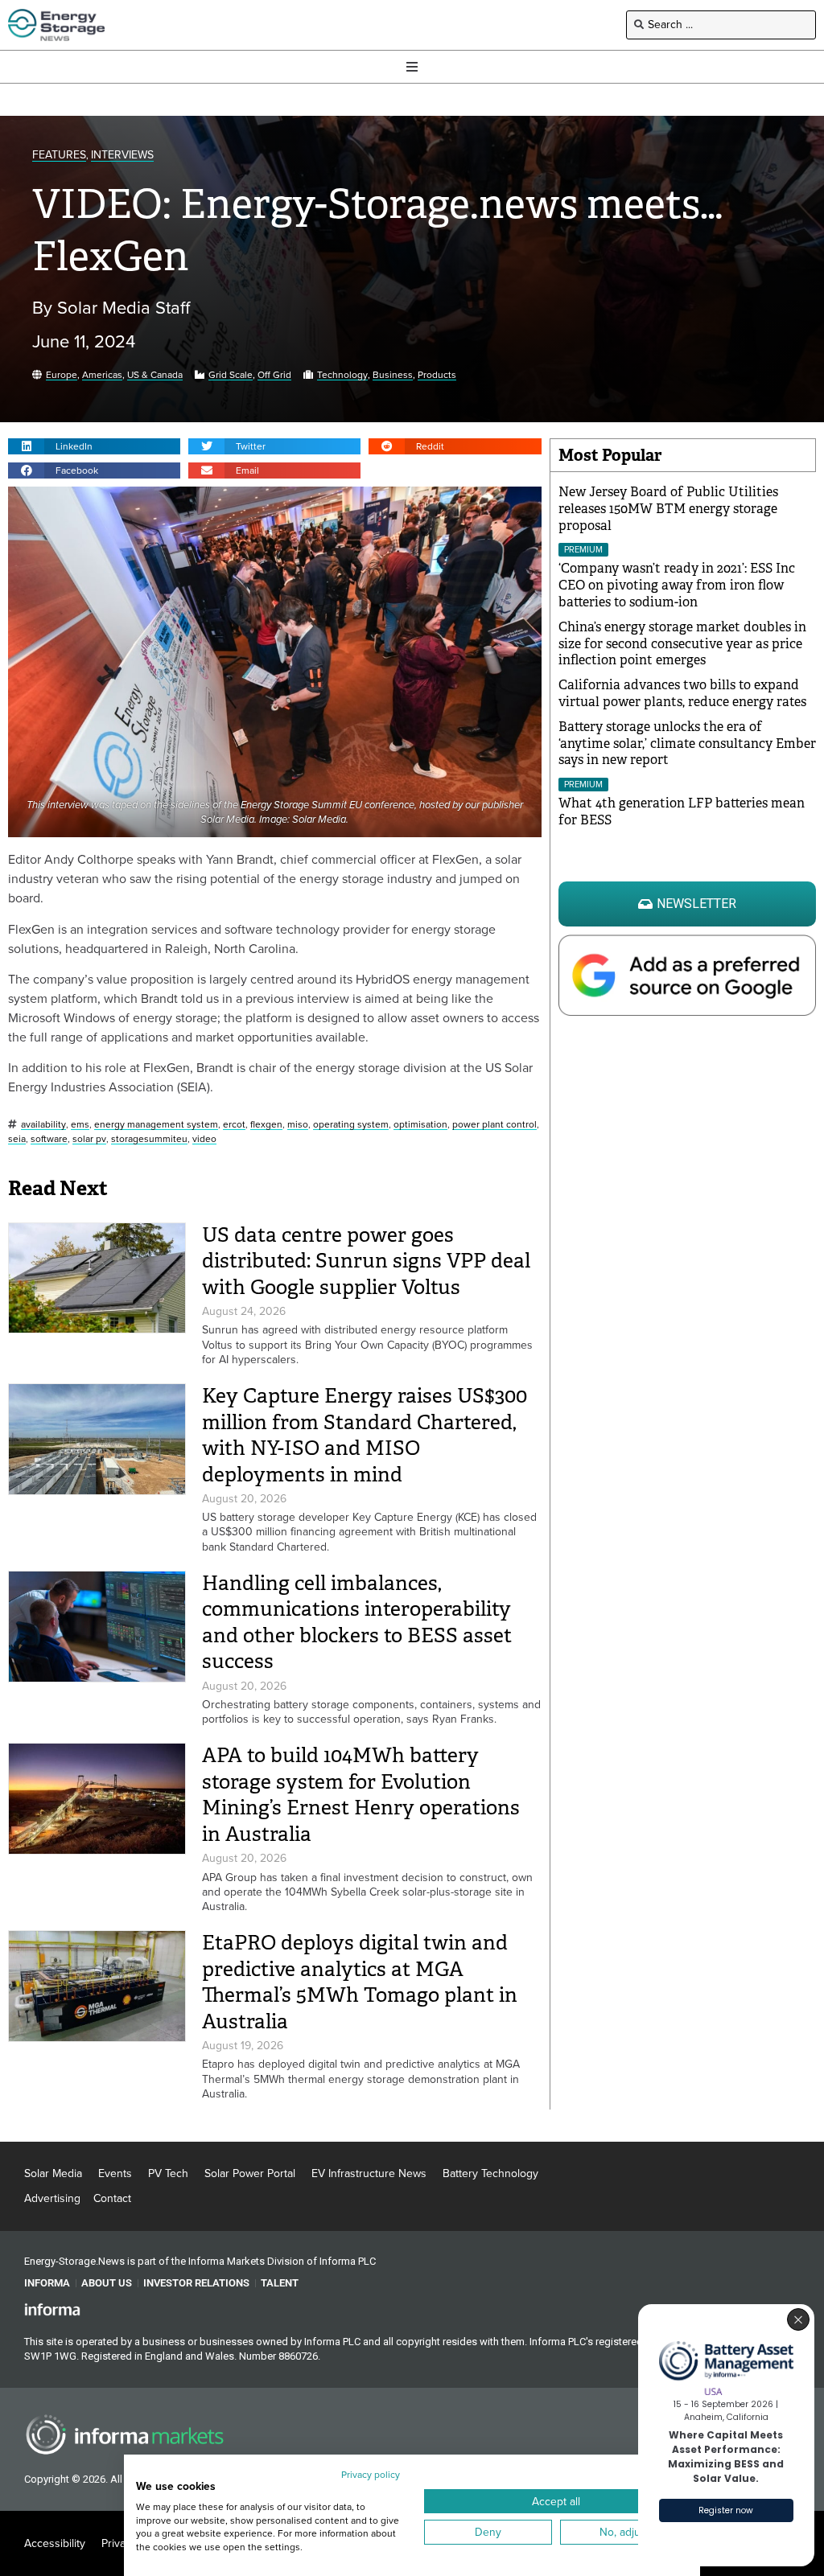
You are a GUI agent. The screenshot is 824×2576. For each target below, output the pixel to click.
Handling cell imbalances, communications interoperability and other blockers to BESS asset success (357, 1623)
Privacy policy (371, 2475)
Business (393, 375)
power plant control (494, 1125)
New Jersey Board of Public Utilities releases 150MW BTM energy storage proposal (668, 509)
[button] (94, 446)
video (204, 1139)
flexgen (266, 1125)
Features (59, 156)
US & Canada (155, 375)
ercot (234, 1125)
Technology (342, 375)
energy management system (156, 1125)
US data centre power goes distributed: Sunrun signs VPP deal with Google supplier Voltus (366, 1261)
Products (437, 375)
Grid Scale (231, 375)
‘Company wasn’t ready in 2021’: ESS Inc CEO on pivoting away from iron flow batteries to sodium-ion (677, 585)
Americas (102, 375)
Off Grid (274, 375)
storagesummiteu (149, 1139)
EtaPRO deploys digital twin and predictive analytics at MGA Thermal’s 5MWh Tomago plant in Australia (360, 1982)
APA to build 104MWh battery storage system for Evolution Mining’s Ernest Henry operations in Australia (361, 1795)
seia (17, 1139)
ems (80, 1125)
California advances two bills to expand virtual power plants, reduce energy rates (682, 693)
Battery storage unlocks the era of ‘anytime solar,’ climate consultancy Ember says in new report (687, 744)
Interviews (122, 156)
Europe (62, 375)
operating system (351, 1125)
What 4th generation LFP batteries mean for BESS (682, 811)
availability (43, 1125)
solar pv (89, 1139)
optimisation (420, 1125)
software (49, 1139)
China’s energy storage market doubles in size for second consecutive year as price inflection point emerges (682, 644)
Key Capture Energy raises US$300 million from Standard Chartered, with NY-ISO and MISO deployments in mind (365, 1435)
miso (298, 1125)
